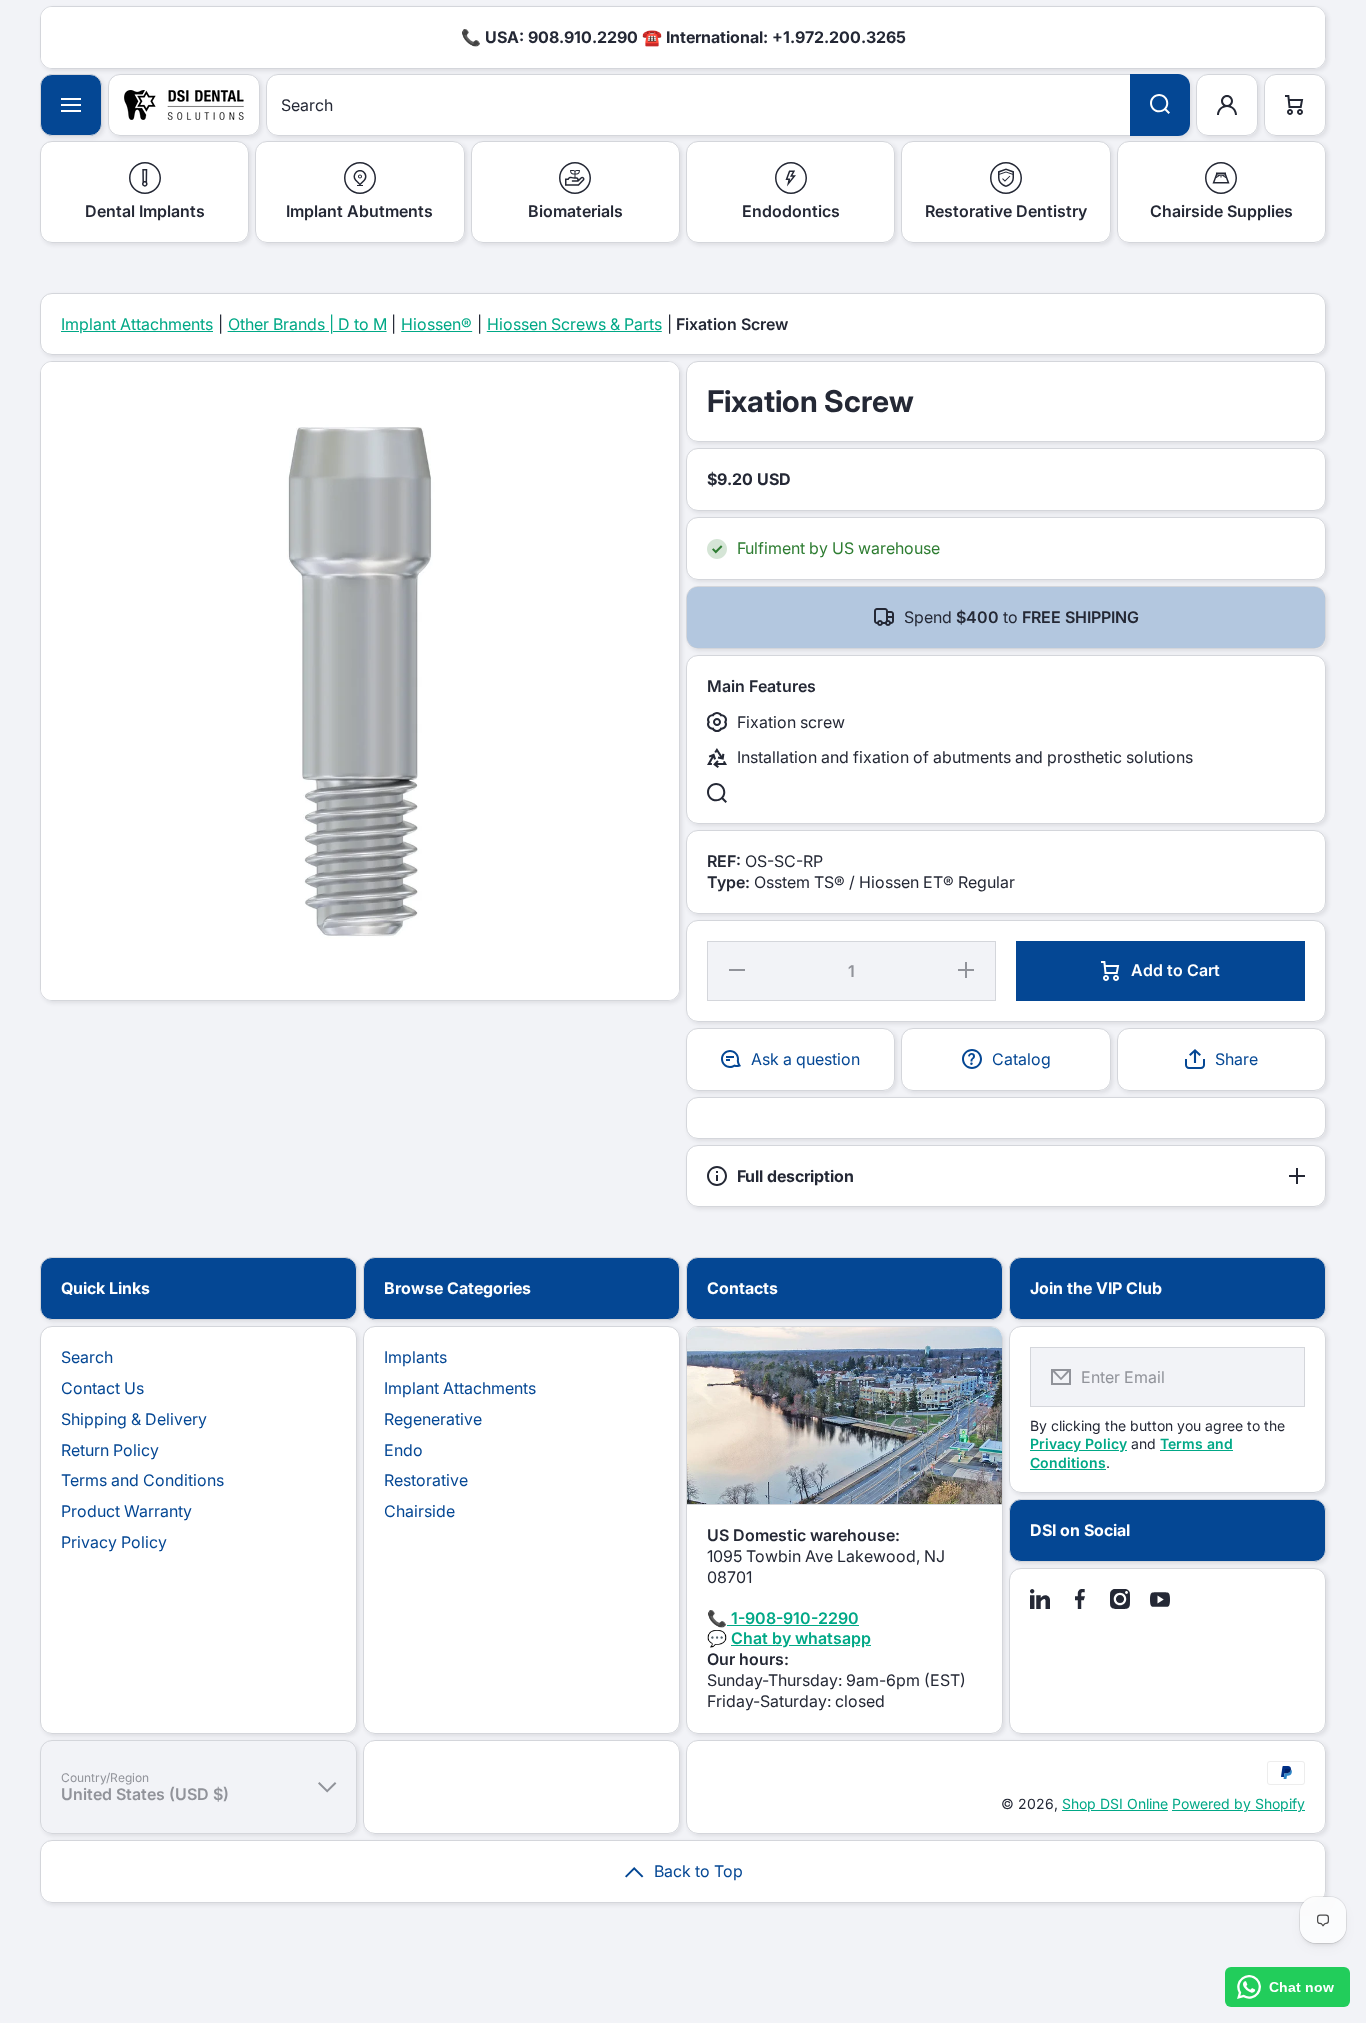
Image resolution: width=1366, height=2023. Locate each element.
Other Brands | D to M (307, 324)
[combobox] (728, 105)
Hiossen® (436, 324)
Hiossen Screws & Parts (574, 324)
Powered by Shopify (1238, 1803)
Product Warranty (126, 1511)
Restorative (426, 1480)
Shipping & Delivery (134, 1419)
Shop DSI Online (1115, 1803)
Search (87, 1357)
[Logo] (184, 105)
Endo (403, 1450)
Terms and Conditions (142, 1480)
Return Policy (110, 1450)
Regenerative (433, 1419)
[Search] (1160, 105)
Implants (415, 1357)
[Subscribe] (1277, 1377)
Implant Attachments (137, 324)
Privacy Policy (114, 1542)
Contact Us (102, 1388)
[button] (1221, 1059)
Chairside (419, 1511)
